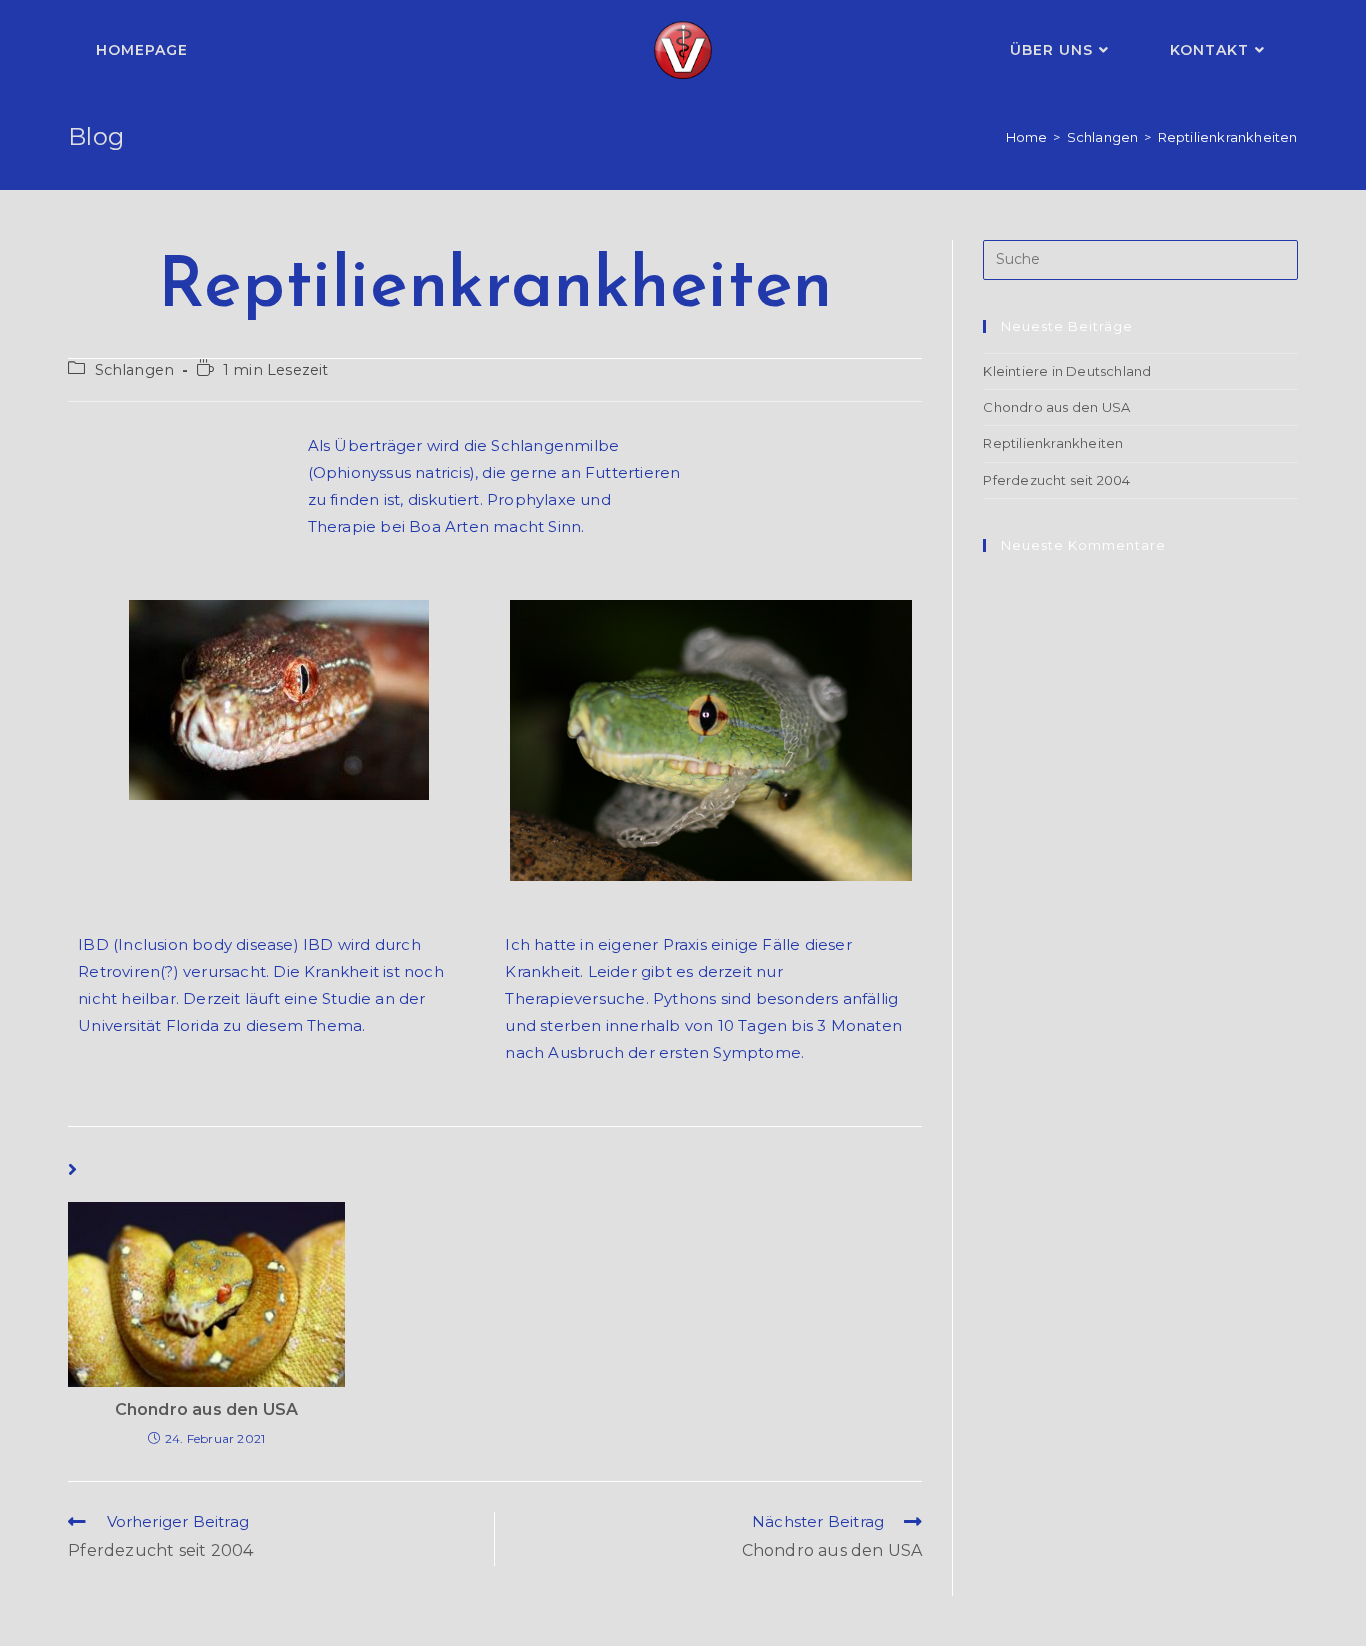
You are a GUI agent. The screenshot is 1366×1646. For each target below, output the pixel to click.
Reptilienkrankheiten (1053, 443)
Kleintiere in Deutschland (1067, 371)
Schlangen (135, 370)
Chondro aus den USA (207, 1409)
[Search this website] (1140, 258)
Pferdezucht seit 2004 (1056, 480)
